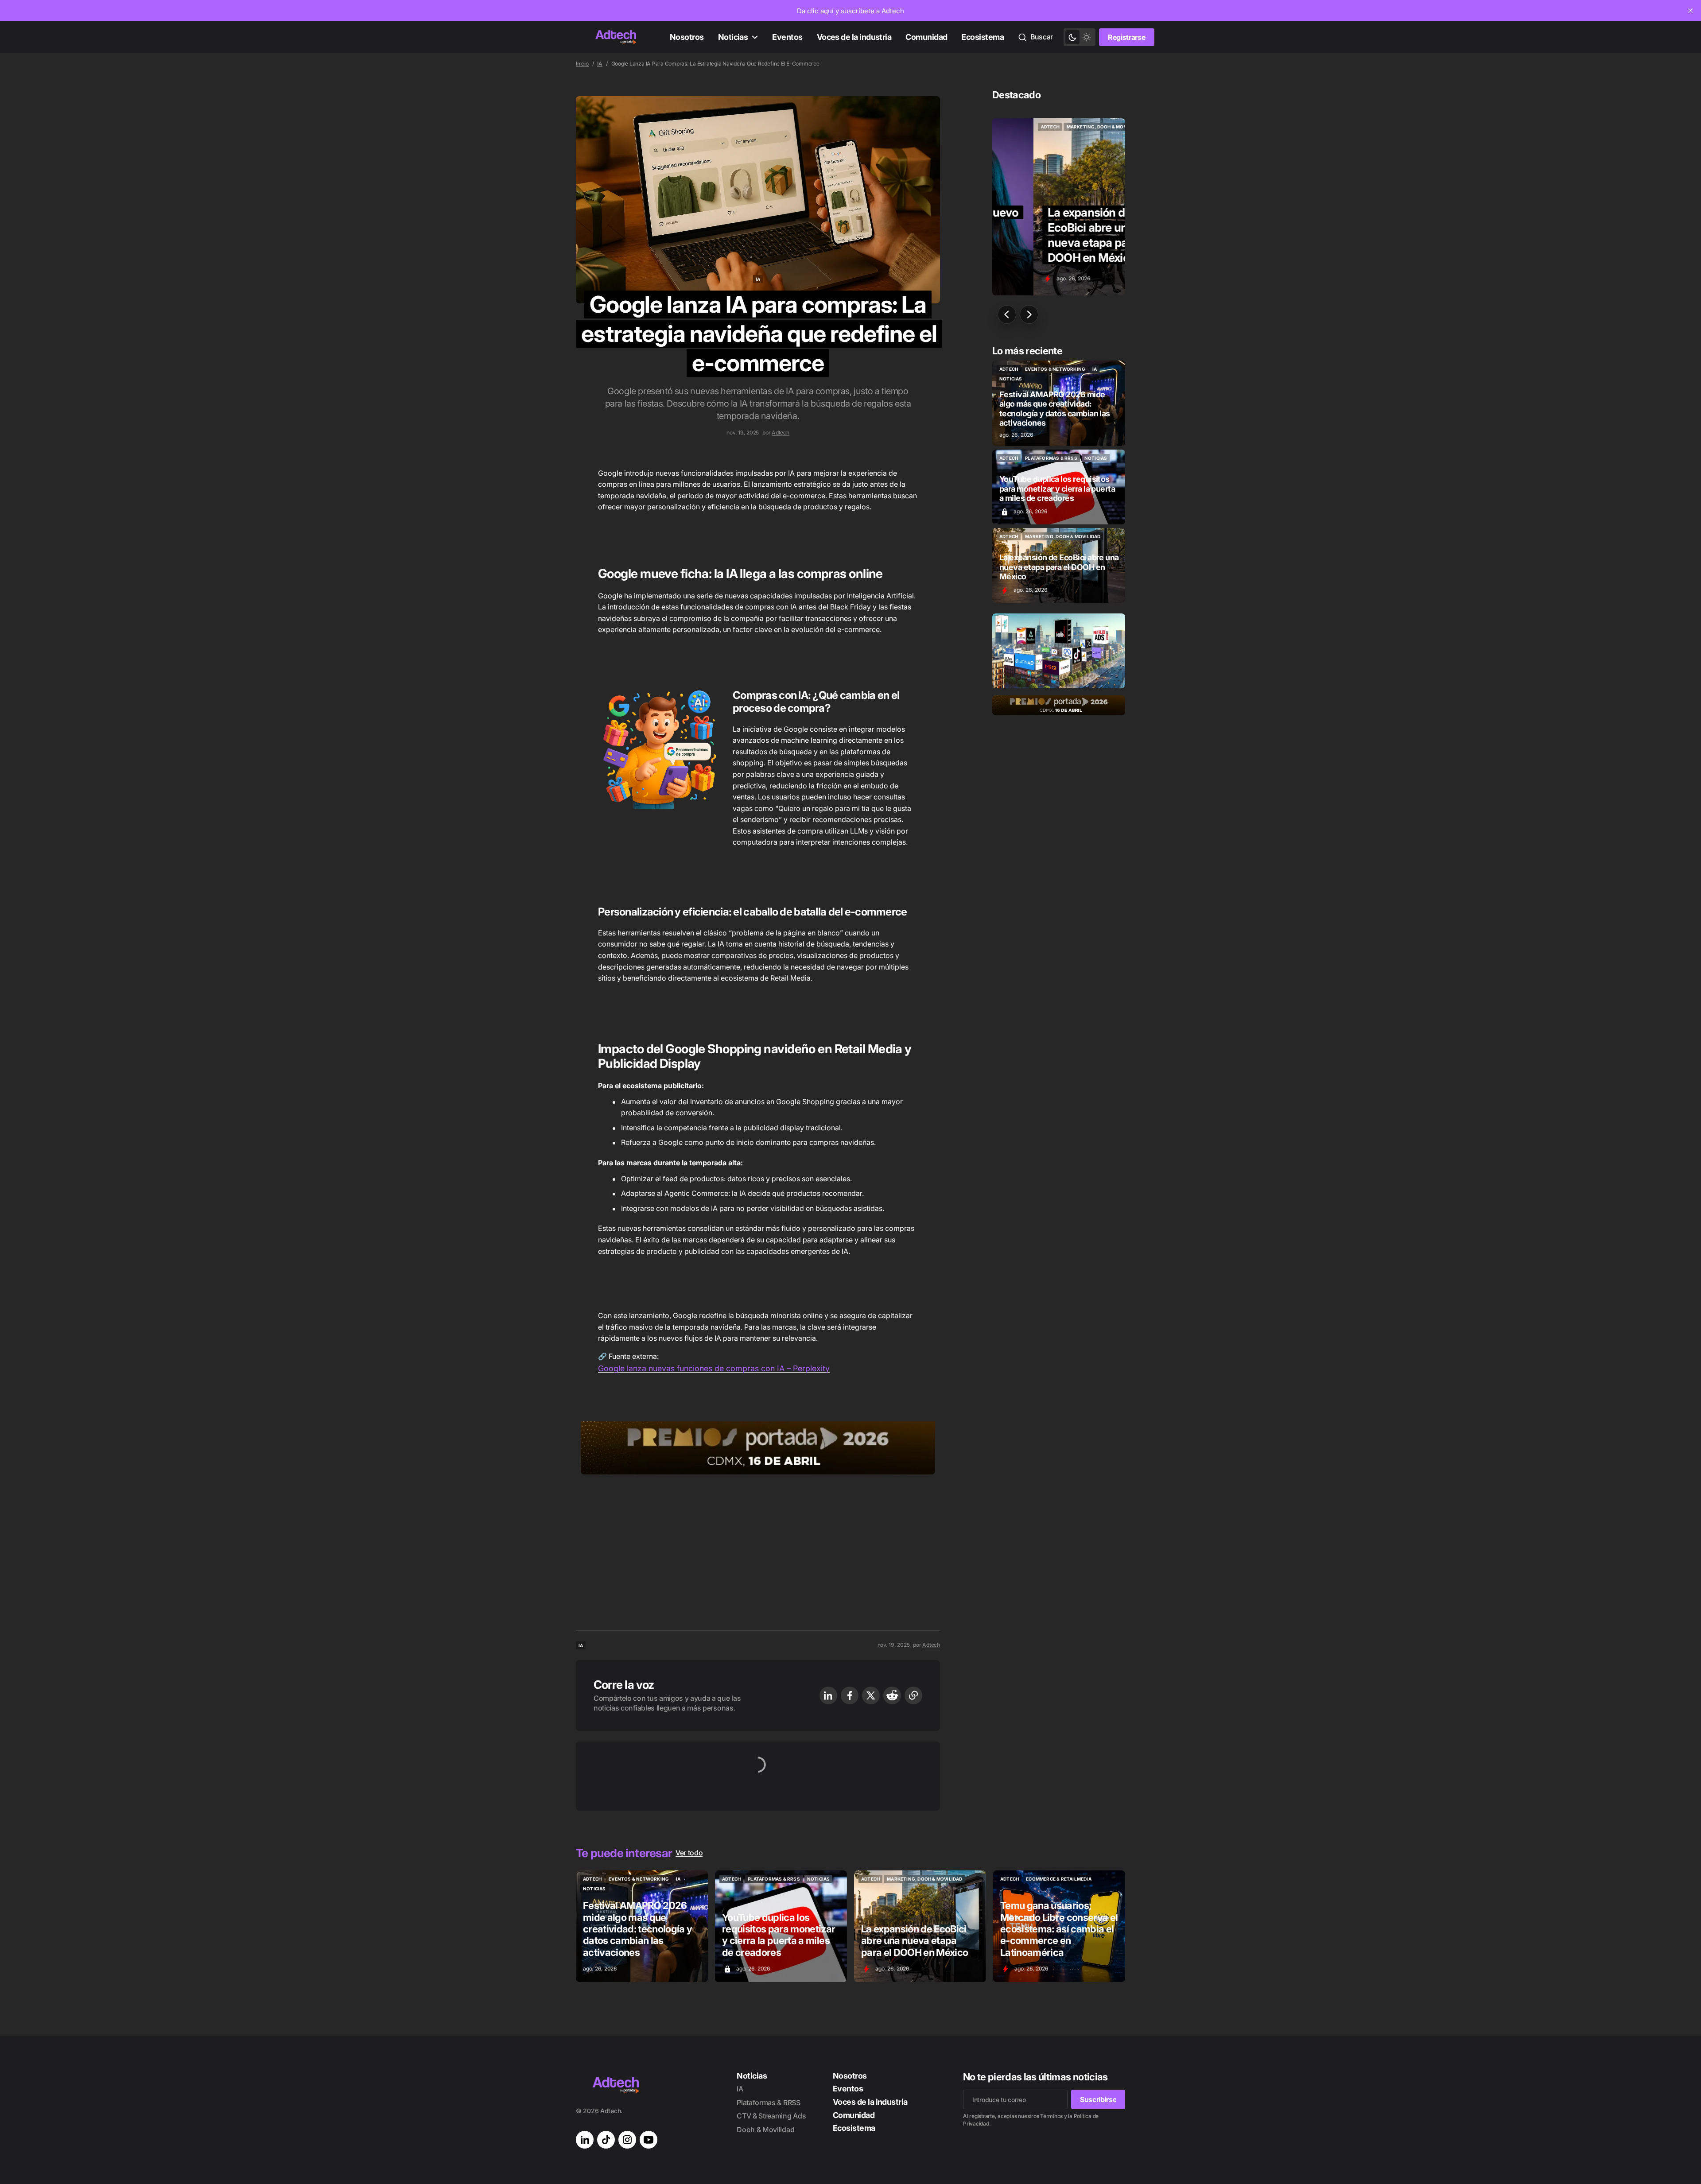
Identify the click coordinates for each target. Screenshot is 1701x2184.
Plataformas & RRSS (768, 2103)
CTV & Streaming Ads (771, 2116)
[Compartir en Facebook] (850, 1695)
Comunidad (926, 37)
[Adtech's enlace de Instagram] (627, 2140)
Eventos (787, 37)
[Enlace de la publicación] (1059, 403)
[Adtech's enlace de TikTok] (606, 2140)
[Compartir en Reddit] (892, 1695)
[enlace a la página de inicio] (616, 37)
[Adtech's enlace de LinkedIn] (585, 2140)
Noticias (733, 37)
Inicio (582, 64)
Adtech (781, 433)
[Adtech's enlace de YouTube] (649, 2140)
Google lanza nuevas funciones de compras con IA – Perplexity (714, 1368)
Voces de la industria (854, 37)
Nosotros (687, 37)
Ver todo (689, 1853)
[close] (1690, 11)
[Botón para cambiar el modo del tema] (1080, 37)
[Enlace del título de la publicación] (1059, 207)
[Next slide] (1029, 314)
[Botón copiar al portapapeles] (913, 1695)
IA (600, 64)
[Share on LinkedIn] (828, 1695)
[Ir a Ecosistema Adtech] (1059, 651)
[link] (850, 11)
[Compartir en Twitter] (871, 1695)
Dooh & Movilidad (765, 2130)
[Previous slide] (1007, 314)
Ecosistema (983, 37)
